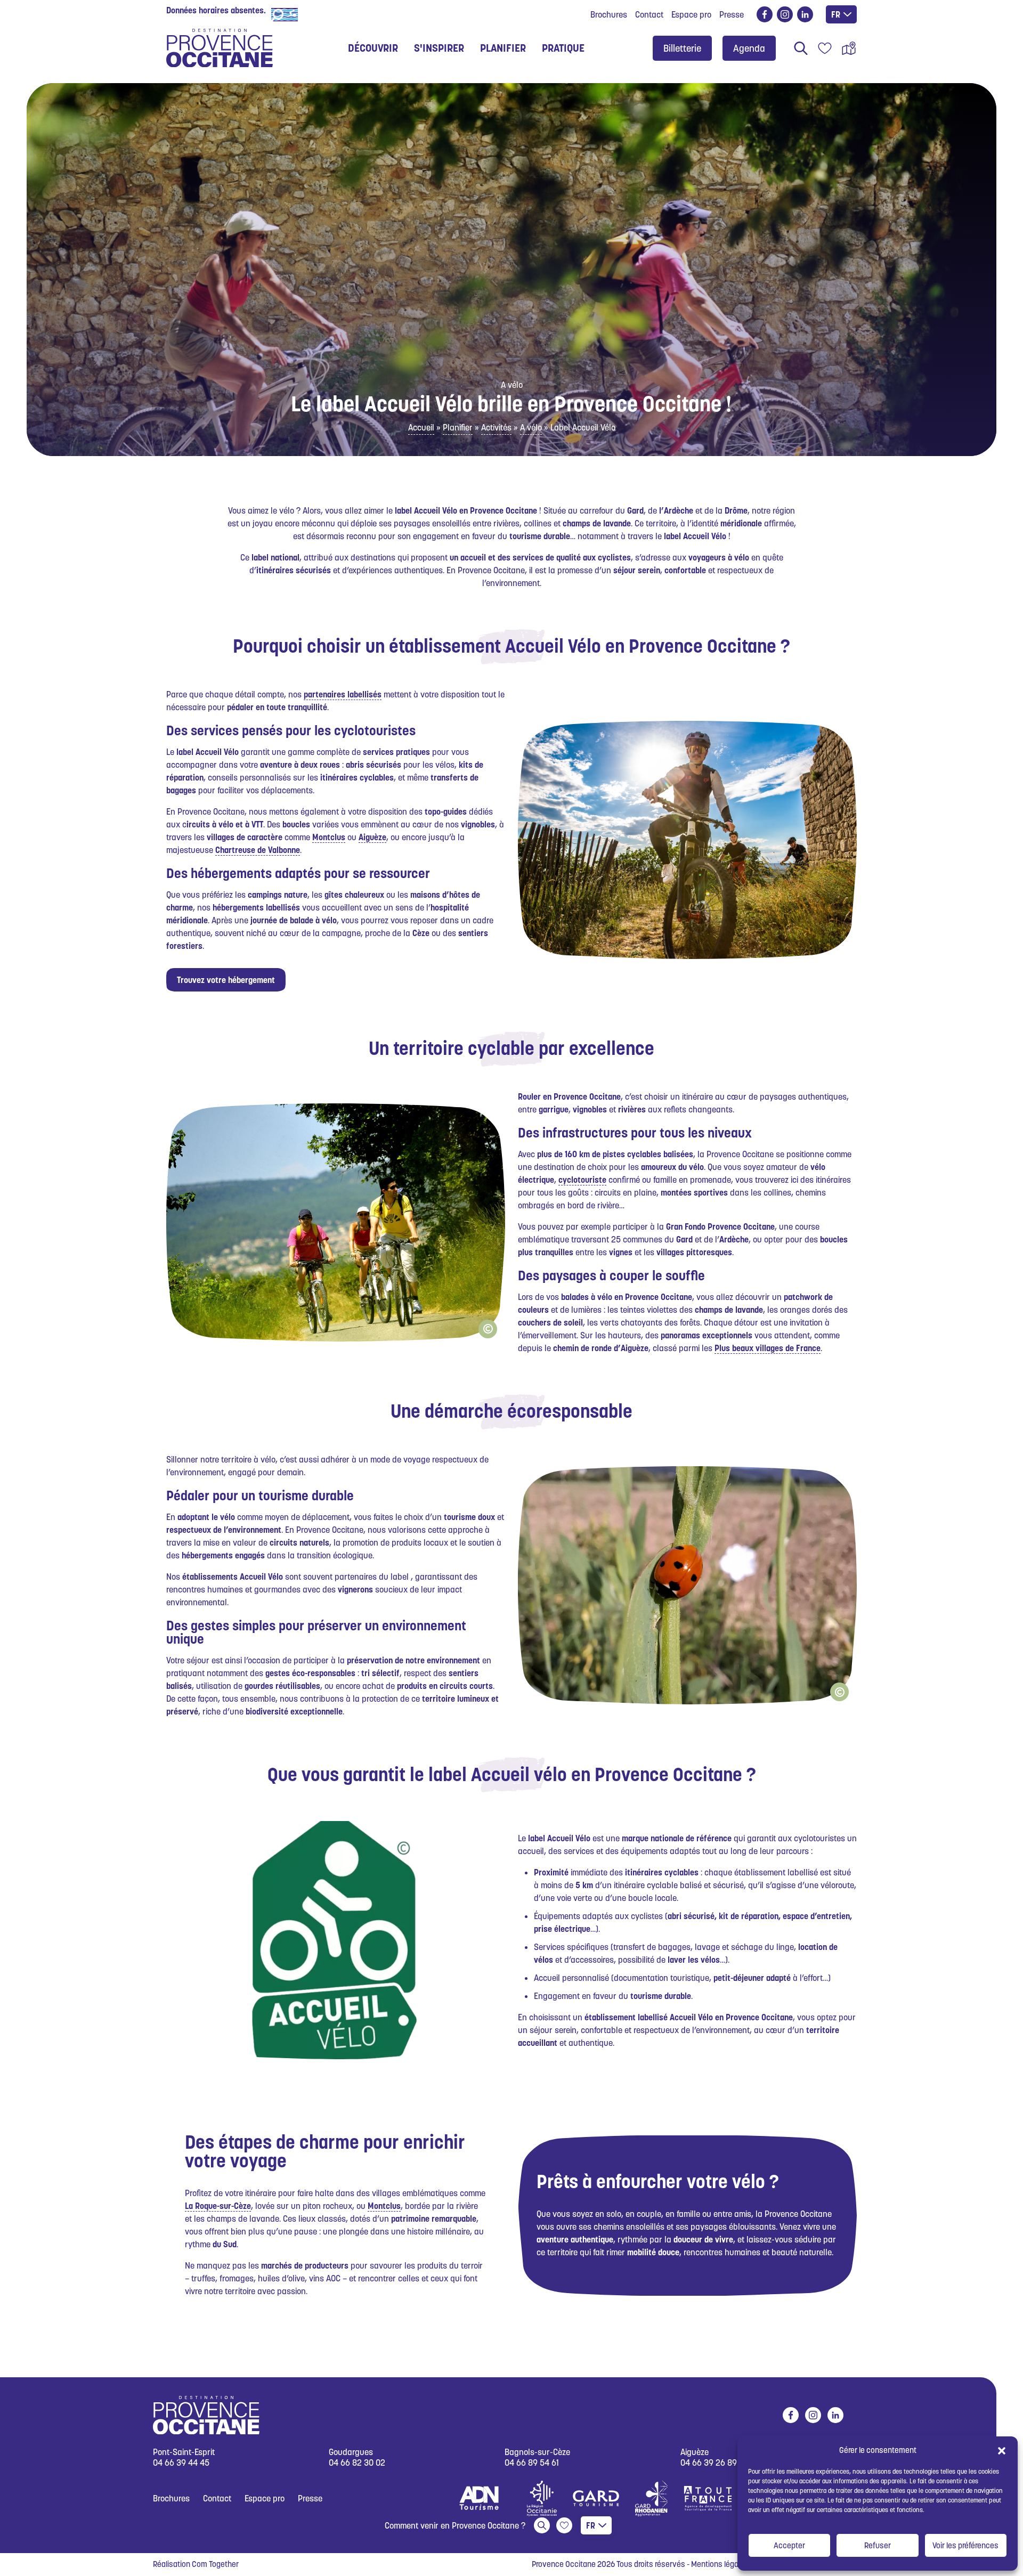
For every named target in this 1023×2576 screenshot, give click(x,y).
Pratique (563, 48)
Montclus (329, 837)
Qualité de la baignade (343, 14)
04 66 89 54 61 (532, 2463)
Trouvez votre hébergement (226, 980)
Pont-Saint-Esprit (184, 2453)
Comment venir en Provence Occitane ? (455, 2525)
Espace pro (691, 14)
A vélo (531, 427)
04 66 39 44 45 (181, 2463)
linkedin (805, 14)
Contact (649, 14)
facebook (765, 14)
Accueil (421, 427)
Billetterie (682, 48)
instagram (785, 14)
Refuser (878, 2545)
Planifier (458, 427)
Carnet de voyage (825, 48)
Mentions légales (720, 2564)
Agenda (749, 48)
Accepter (789, 2545)
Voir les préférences (965, 2545)
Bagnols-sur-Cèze (537, 2453)
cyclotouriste (582, 1180)
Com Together (215, 2564)
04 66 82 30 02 (357, 2463)
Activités (496, 427)
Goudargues (351, 2453)
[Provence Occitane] (220, 48)
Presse (732, 14)
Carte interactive (849, 48)
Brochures (609, 14)
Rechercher (801, 48)
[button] (1002, 2450)
